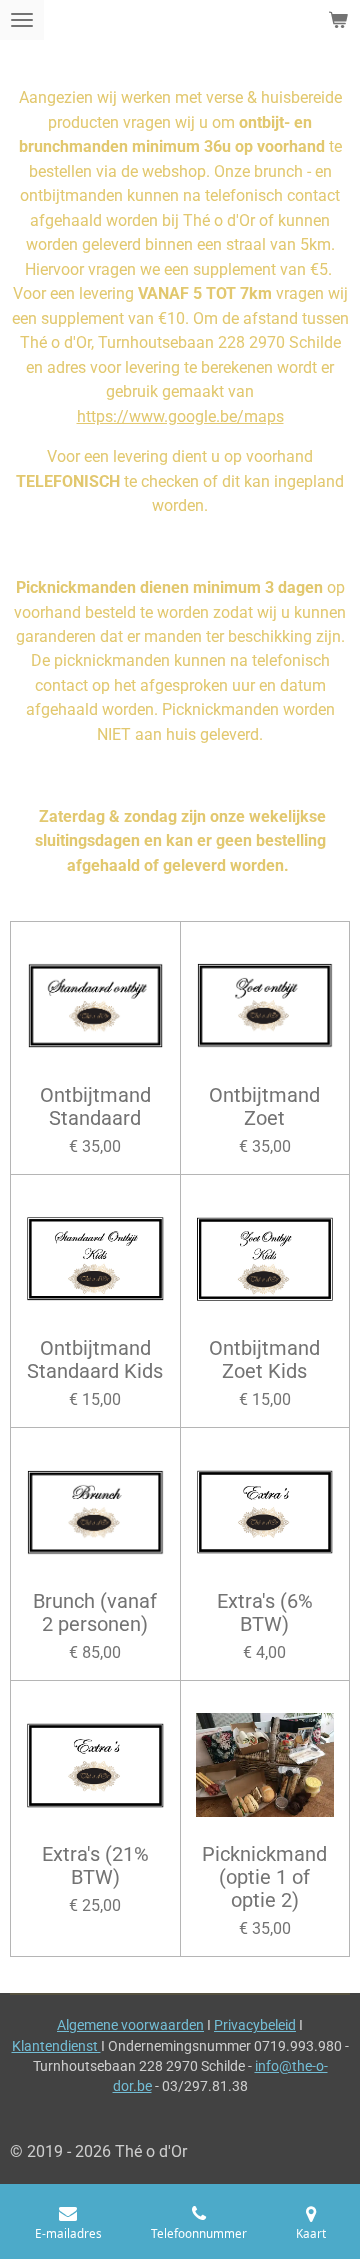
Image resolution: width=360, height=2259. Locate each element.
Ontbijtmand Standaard (95, 1107)
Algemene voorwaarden (130, 2025)
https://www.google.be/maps (180, 416)
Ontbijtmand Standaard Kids (95, 1360)
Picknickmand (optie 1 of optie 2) (264, 1878)
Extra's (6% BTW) (265, 1613)
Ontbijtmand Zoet (264, 1107)
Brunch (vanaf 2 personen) (95, 1613)
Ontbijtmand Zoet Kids (264, 1360)
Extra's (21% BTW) (95, 1866)
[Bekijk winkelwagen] (338, 20)
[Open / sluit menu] (22, 20)
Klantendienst (56, 2046)
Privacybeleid (255, 2025)
